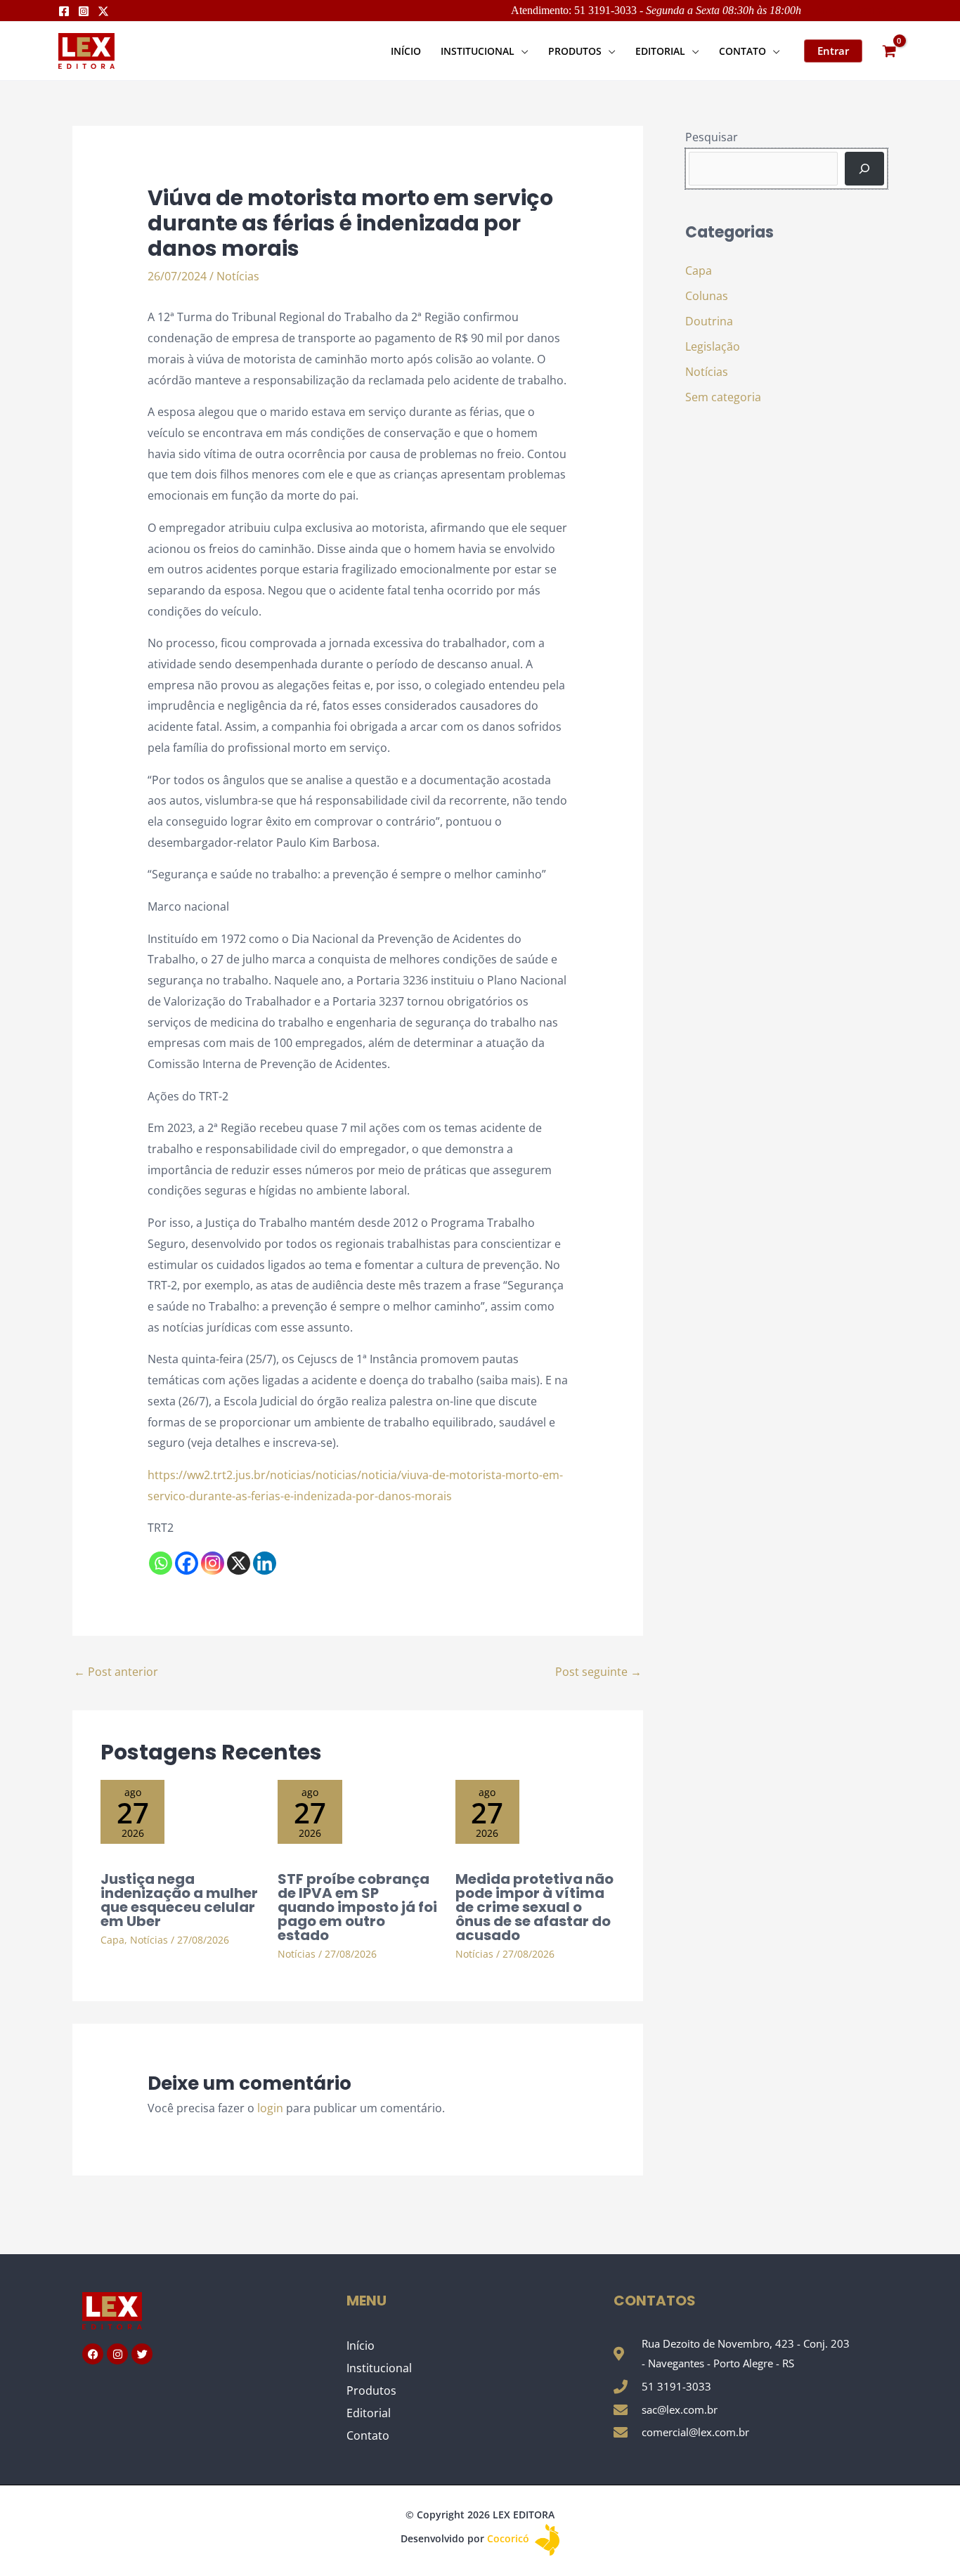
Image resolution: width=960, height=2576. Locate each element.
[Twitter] (103, 11)
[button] (521, 51)
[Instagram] (84, 11)
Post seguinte (598, 1672)
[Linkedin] (265, 1563)
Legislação (713, 346)
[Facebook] (64, 11)
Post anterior (116, 1672)
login (270, 2108)
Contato (368, 2435)
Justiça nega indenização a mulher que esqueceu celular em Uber (179, 1900)
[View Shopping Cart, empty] (889, 51)
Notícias (238, 276)
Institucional (379, 2368)
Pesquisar (712, 137)
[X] (239, 1563)
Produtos (371, 2390)
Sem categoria (723, 397)
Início (361, 2346)
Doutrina (709, 321)
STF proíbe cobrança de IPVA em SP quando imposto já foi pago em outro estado (357, 1907)
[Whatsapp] (161, 1563)
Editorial (369, 2413)
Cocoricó (510, 2538)
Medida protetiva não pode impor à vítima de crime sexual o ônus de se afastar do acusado (534, 1907)
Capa (112, 1940)
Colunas (707, 296)
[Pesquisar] (864, 169)
